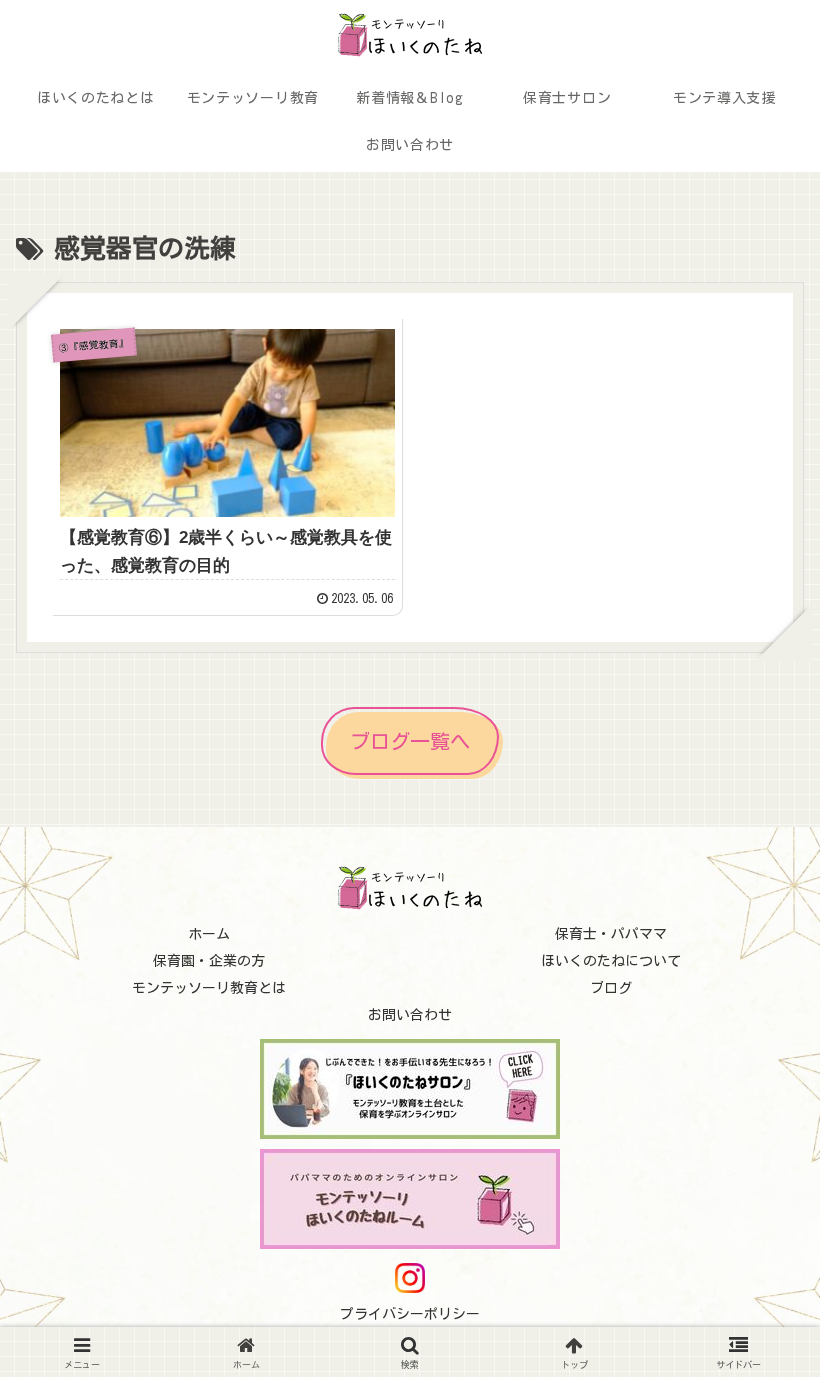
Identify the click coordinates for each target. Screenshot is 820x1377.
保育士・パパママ (611, 934)
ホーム (209, 934)
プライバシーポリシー (410, 1314)
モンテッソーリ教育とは (209, 988)
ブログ (611, 988)
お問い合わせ (410, 1015)
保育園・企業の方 (209, 961)
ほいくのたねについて (611, 961)
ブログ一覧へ (410, 741)
